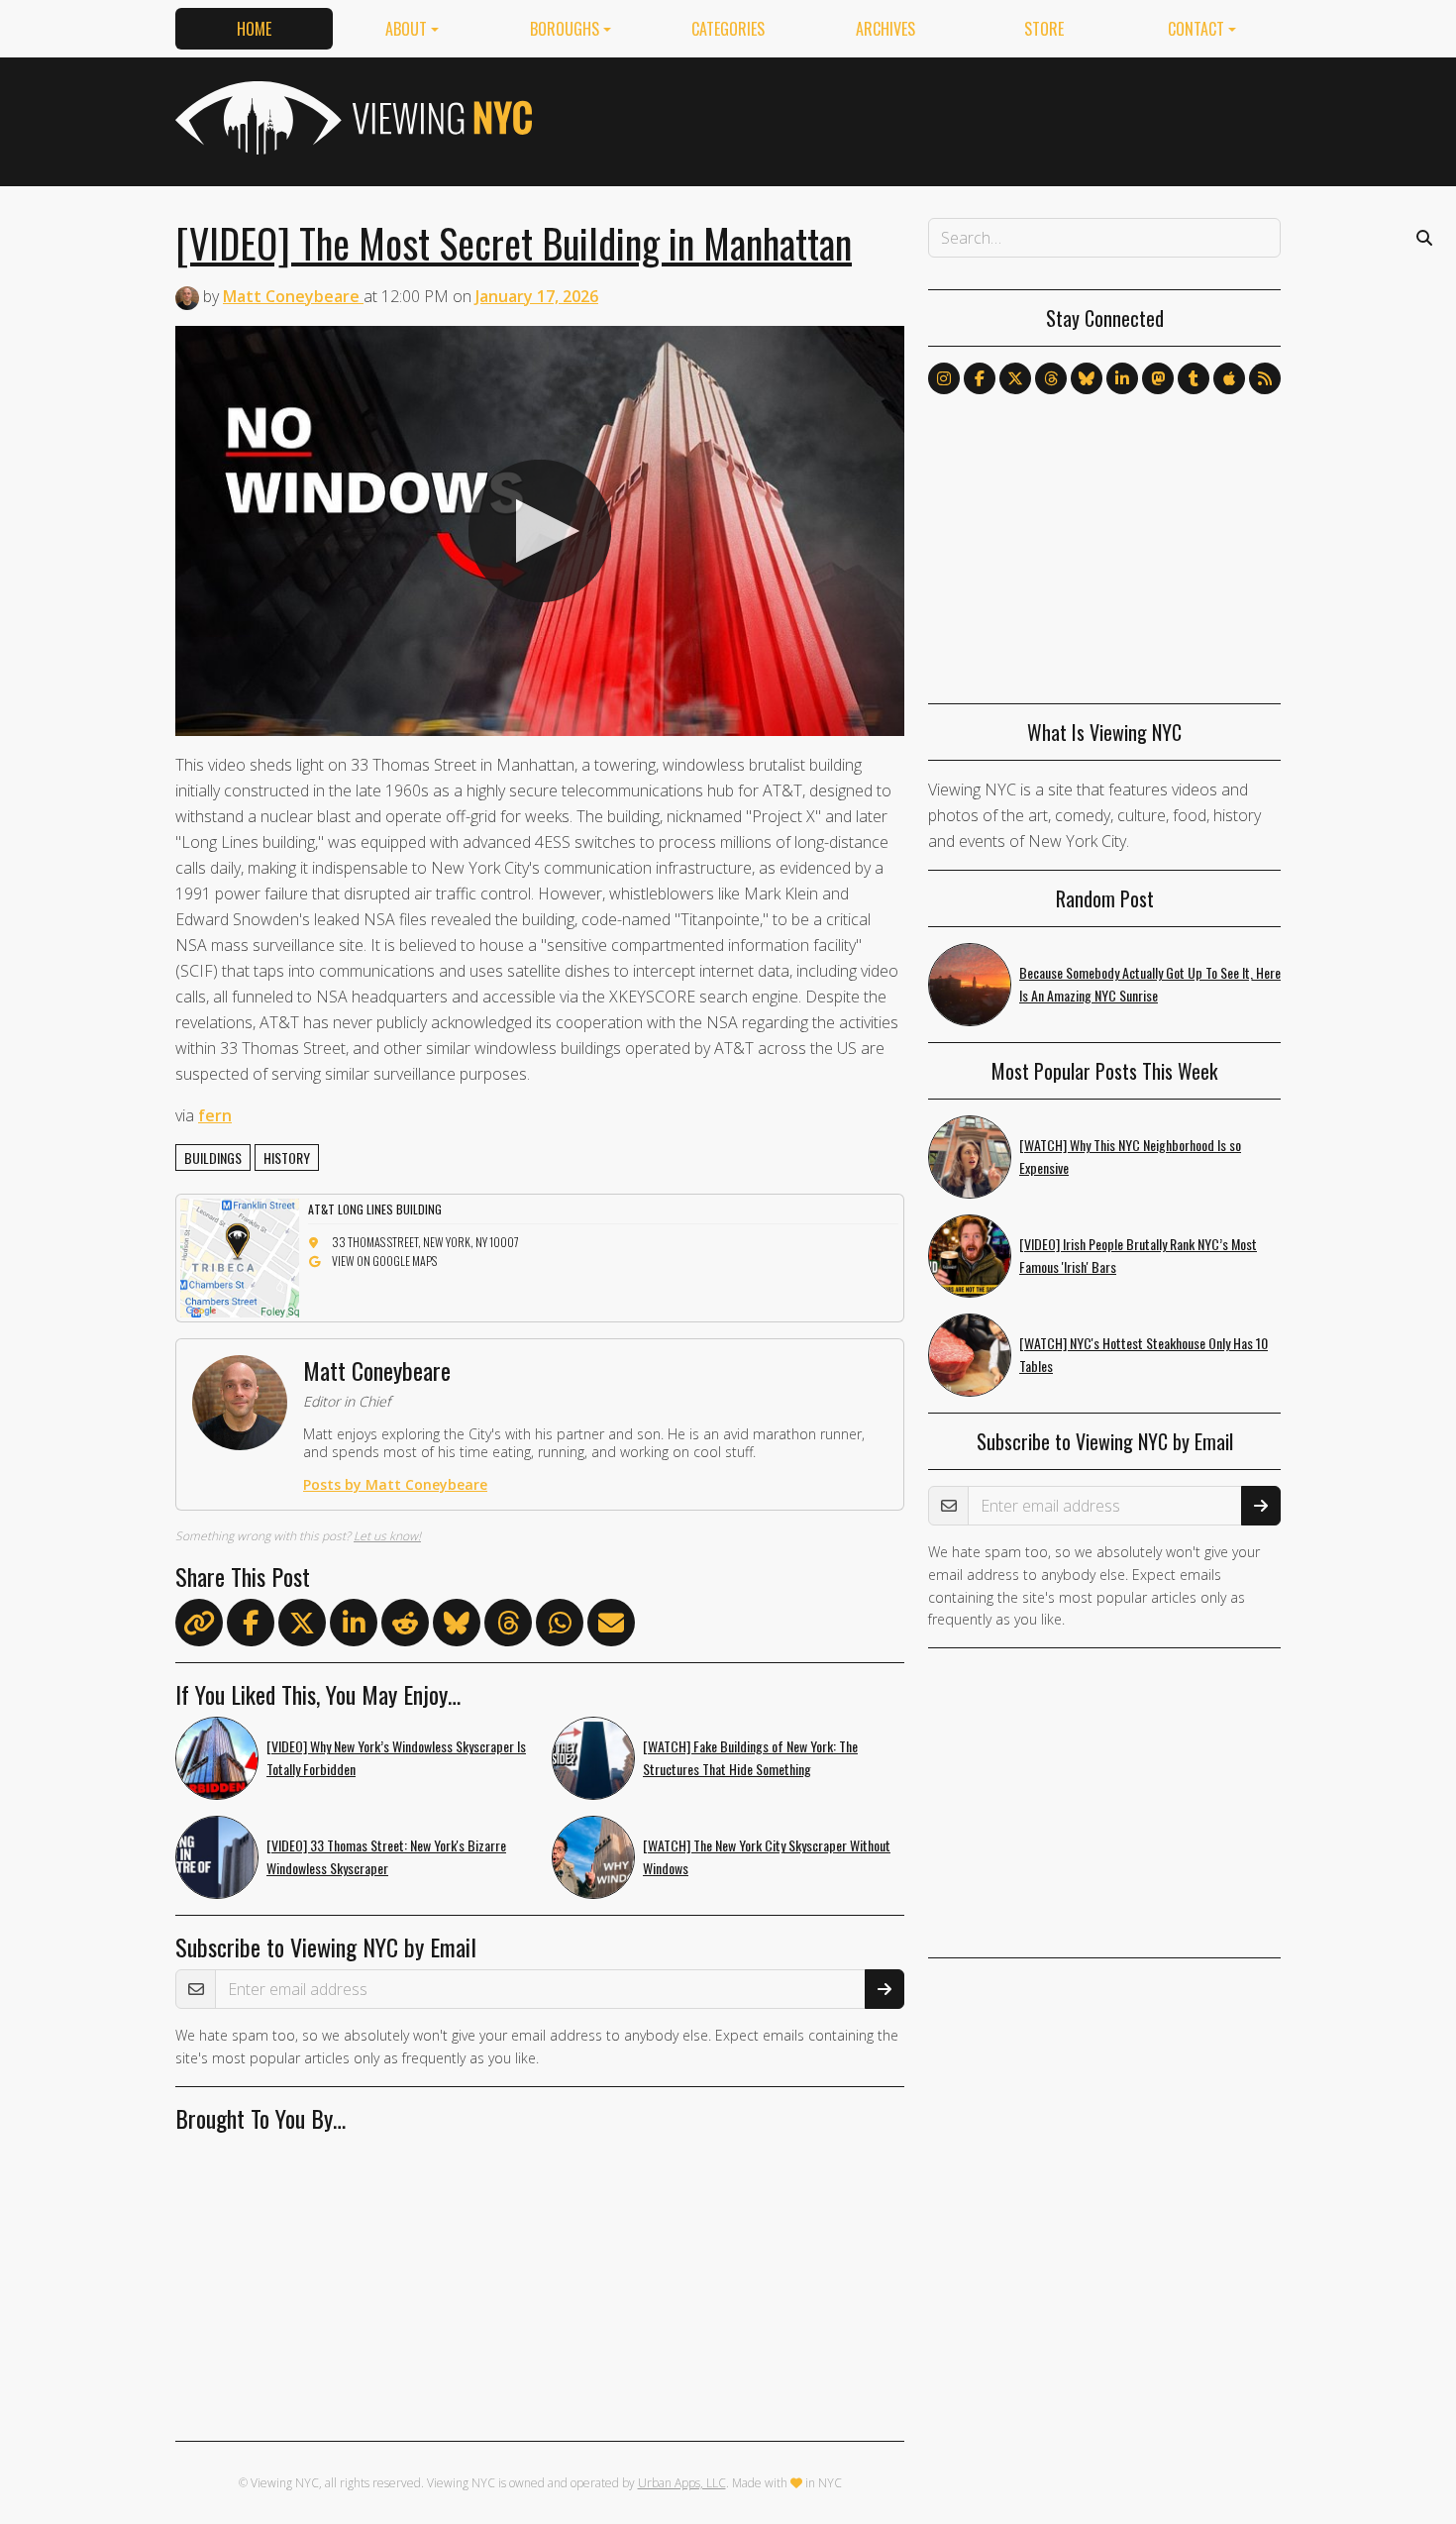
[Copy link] (199, 1623)
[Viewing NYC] (352, 118)
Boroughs (565, 29)
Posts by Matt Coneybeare (395, 1484)
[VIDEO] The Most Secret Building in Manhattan (514, 243)
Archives (885, 29)
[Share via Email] (611, 1627)
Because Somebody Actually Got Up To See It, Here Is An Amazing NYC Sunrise (1150, 984)
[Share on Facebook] (251, 1627)
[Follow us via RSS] (1265, 378)
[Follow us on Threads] (1051, 378)
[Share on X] (302, 1627)
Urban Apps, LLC (682, 2483)
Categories (728, 29)
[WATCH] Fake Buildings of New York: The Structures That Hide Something (750, 1757)
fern (215, 1115)
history (287, 1157)
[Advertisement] (920, 118)
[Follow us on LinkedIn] (1122, 378)
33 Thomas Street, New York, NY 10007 (425, 1242)
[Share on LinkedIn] (354, 1627)
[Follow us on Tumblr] (1194, 378)
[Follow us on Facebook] (980, 378)
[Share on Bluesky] (457, 1627)
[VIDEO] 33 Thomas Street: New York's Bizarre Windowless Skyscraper (386, 1856)
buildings (213, 1157)
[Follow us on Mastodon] (1158, 378)
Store (1044, 29)
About (406, 29)
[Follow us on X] (1015, 378)
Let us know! (387, 1536)
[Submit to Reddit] (405, 1627)
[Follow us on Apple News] (1229, 378)
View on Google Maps (384, 1261)
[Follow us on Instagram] (944, 378)
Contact (1196, 29)
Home (254, 29)
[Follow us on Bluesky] (1087, 378)
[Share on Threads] (508, 1627)
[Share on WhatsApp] (560, 1627)
